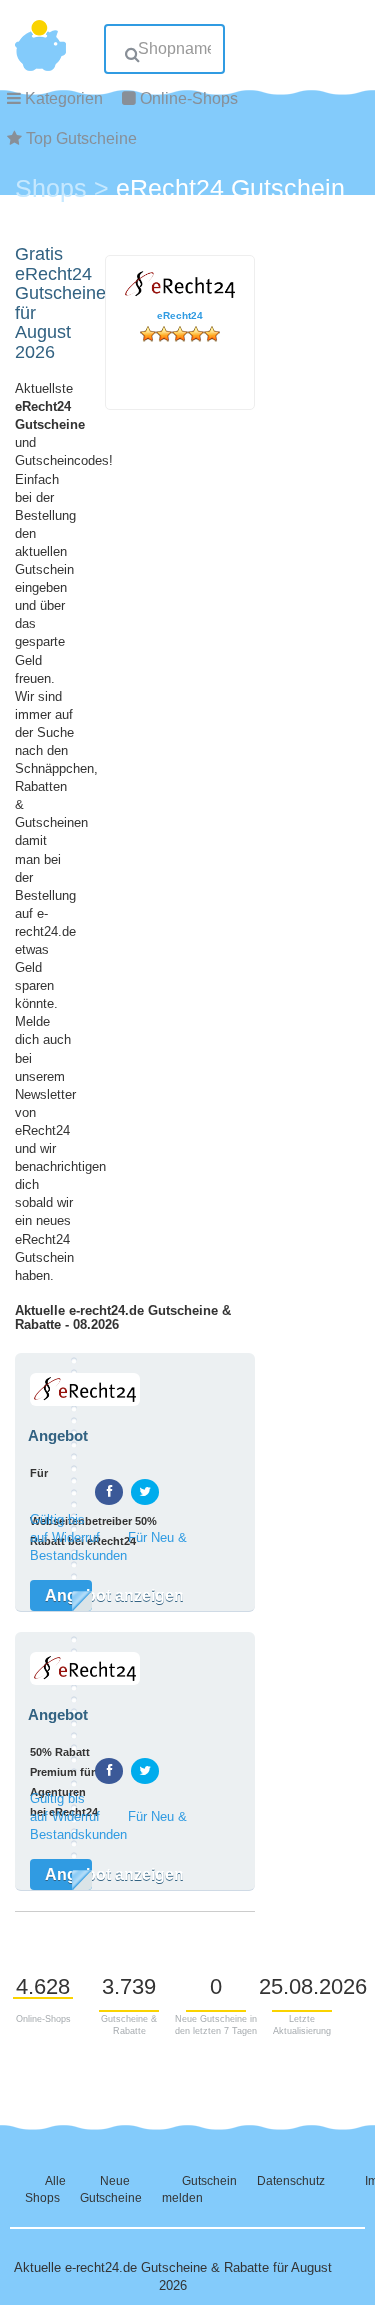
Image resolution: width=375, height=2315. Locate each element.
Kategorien (64, 98)
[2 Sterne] (164, 334)
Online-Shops (189, 98)
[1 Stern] (148, 334)
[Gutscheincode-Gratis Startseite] (40, 35)
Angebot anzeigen (68, 1595)
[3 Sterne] (180, 334)
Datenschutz (291, 2181)
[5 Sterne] (212, 334)
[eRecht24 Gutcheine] (34, 1369)
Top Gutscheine (81, 138)
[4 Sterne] (196, 334)
